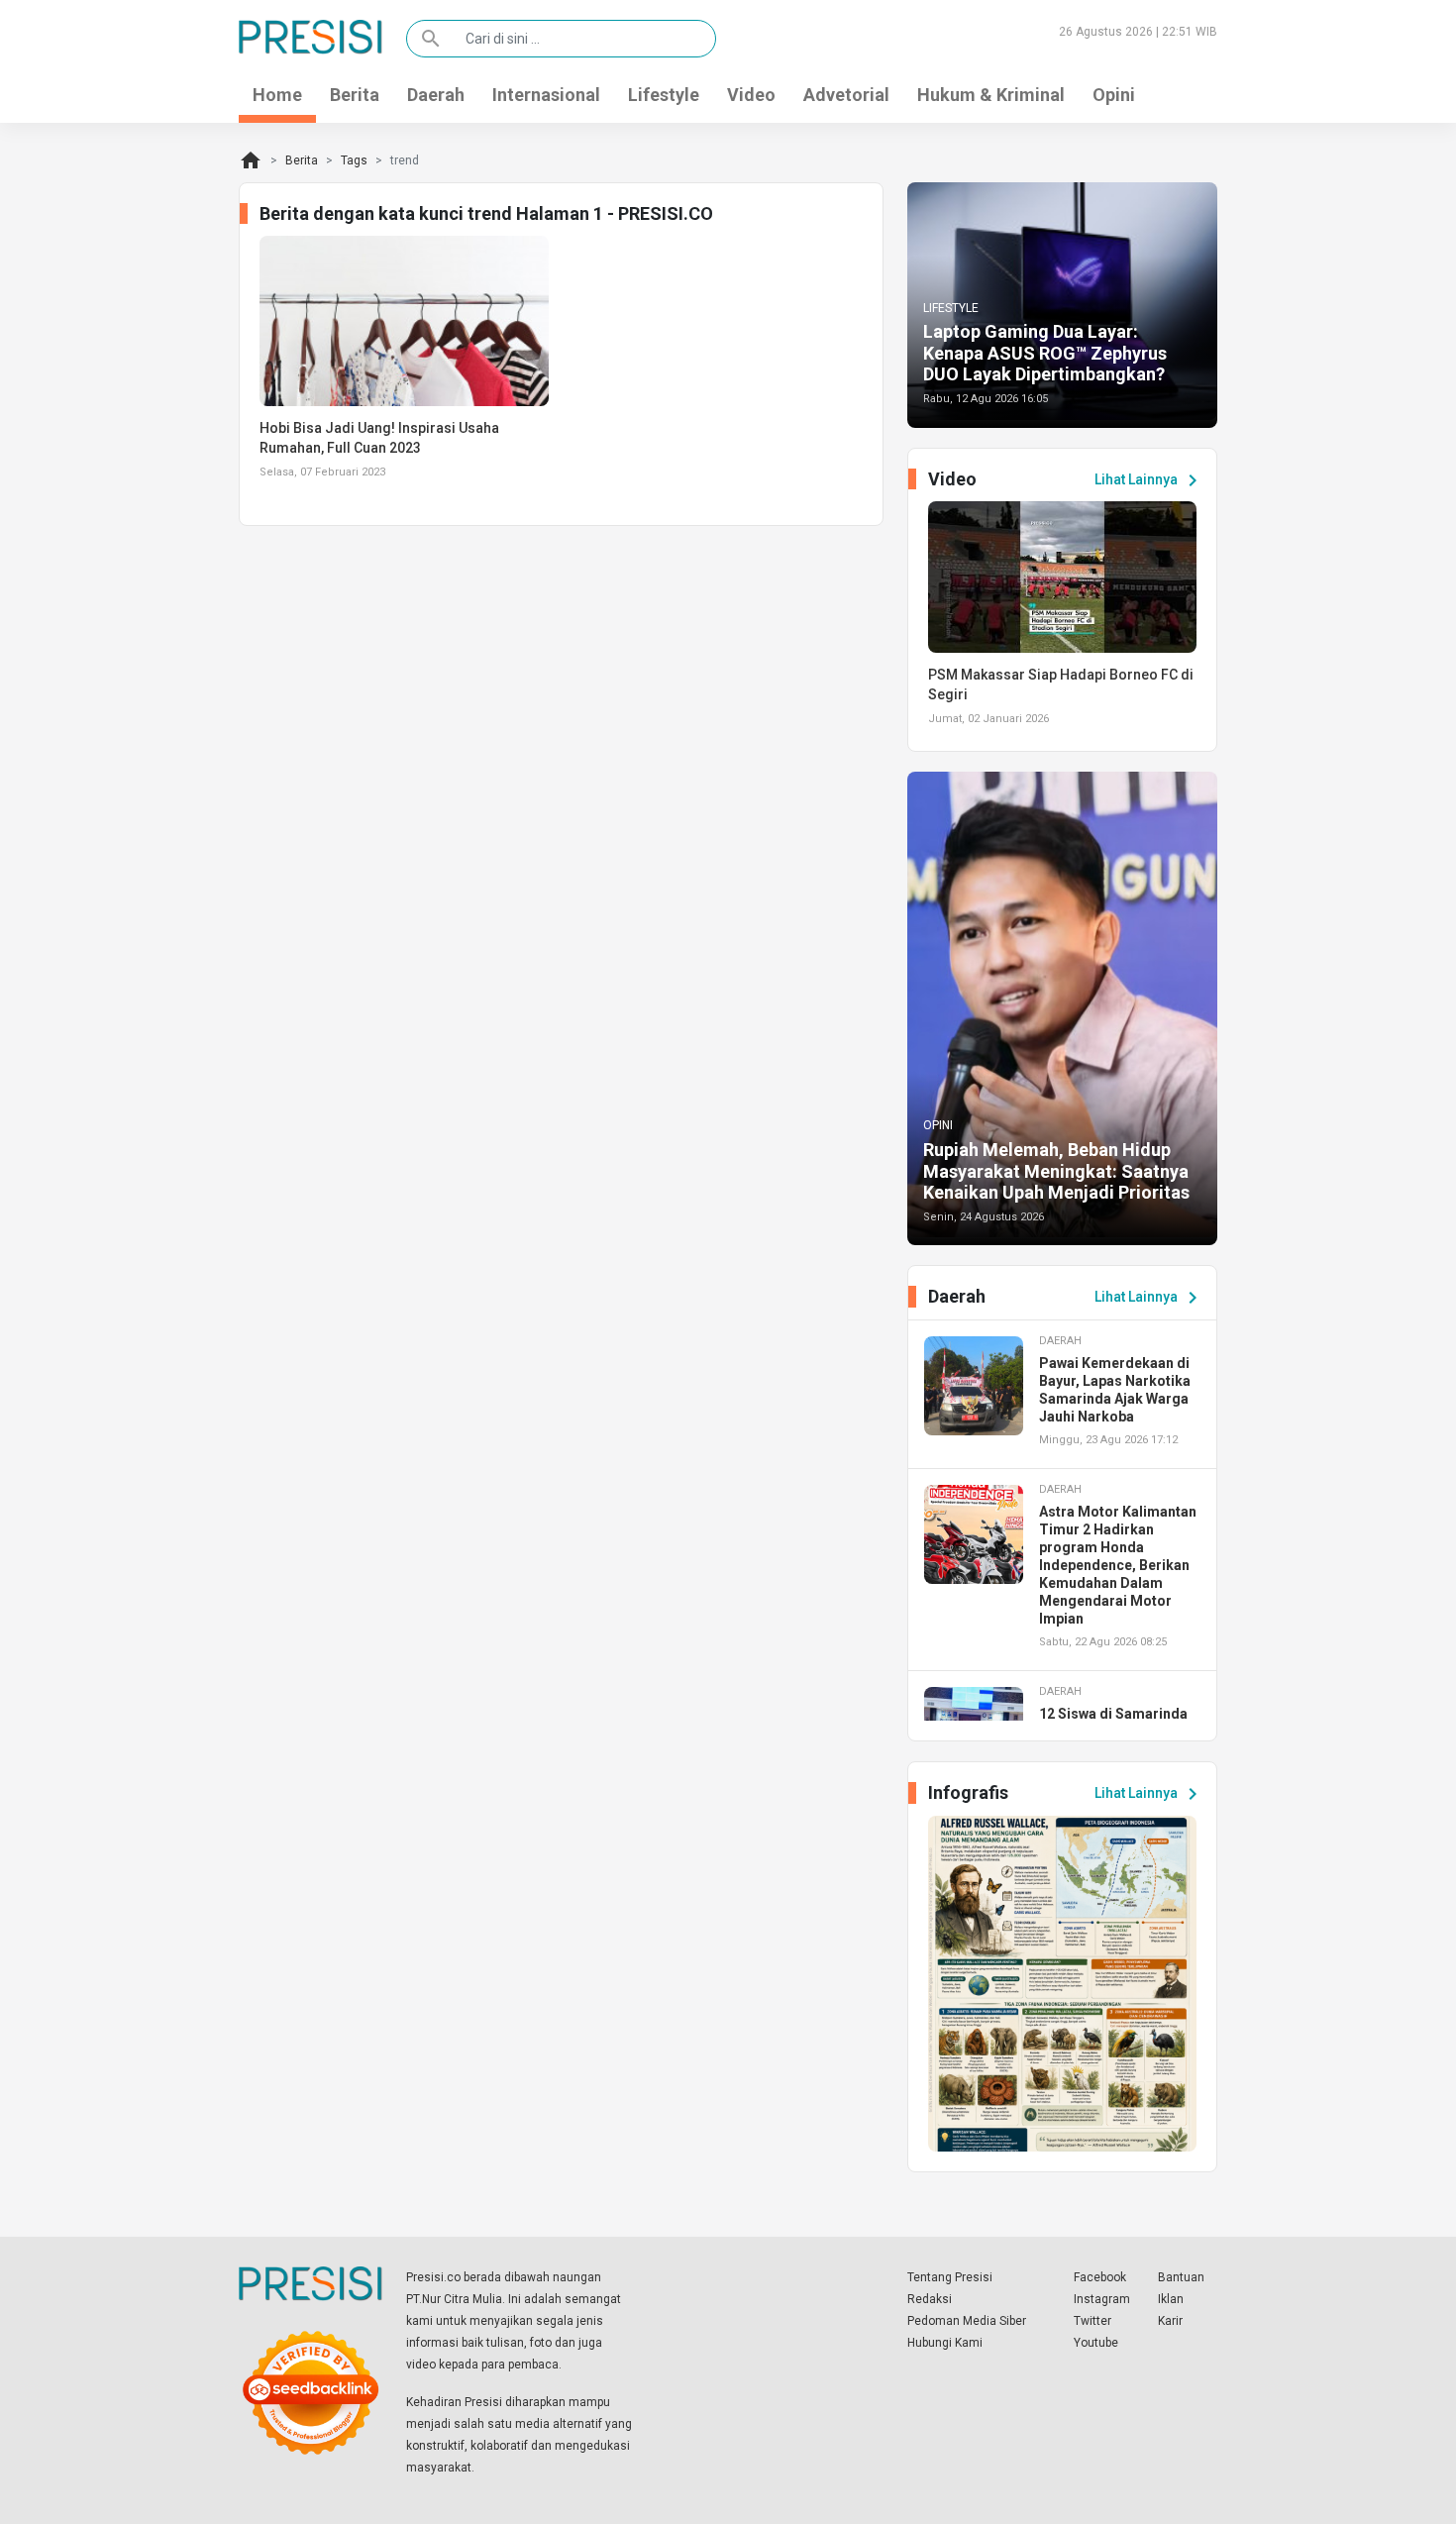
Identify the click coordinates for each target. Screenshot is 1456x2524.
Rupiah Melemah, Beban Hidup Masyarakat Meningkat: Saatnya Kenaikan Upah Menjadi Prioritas (1056, 1171)
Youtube (1096, 2343)
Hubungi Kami (945, 2343)
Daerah (436, 95)
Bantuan (1181, 2277)
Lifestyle (664, 95)
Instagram (1102, 2299)
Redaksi (930, 2299)
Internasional (546, 95)
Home (277, 95)
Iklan (1171, 2299)
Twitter (1092, 2321)
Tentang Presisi (950, 2277)
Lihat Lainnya (1149, 480)
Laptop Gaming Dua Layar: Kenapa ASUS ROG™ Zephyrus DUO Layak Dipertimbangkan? (1045, 353)
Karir (1170, 2321)
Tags (354, 160)
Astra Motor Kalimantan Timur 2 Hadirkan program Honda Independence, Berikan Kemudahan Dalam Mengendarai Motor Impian (1118, 1565)
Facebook (1100, 2277)
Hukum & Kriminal (991, 95)
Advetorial (846, 95)
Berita (355, 95)
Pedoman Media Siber (967, 2321)
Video (751, 95)
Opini (1114, 95)
